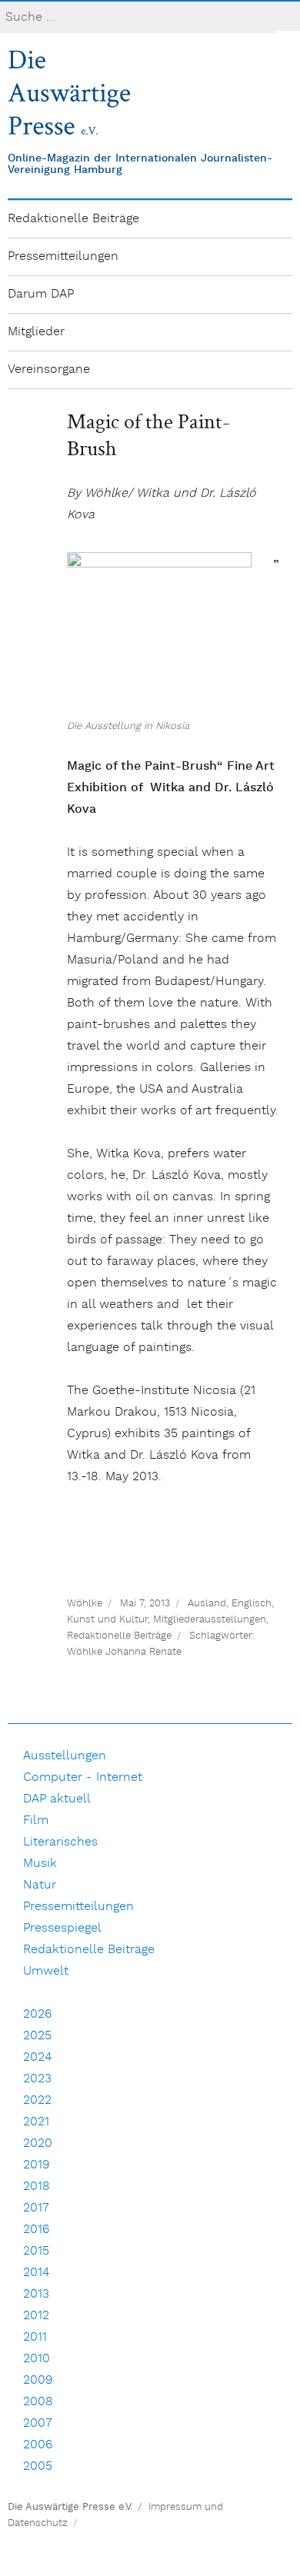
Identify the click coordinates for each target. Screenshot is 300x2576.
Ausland (207, 1604)
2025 (37, 2036)
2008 (38, 2402)
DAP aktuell (57, 1799)
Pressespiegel (62, 1928)
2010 (37, 2359)
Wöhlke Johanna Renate (124, 1652)
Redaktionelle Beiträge (73, 219)
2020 (38, 2143)
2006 (38, 2445)
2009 (38, 2380)
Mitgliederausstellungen (210, 1620)
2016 (36, 2230)
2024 (37, 2057)
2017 (36, 2208)
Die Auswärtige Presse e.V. (70, 2507)
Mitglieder (36, 332)
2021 (36, 2122)
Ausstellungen (65, 1756)
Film (36, 1821)
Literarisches (60, 1842)
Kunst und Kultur (107, 1620)
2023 (37, 2079)
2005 (38, 2466)
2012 (36, 2316)
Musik (40, 1864)
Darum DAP (41, 294)
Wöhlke (85, 1604)
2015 (36, 2251)
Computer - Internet (83, 1777)
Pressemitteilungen (63, 256)
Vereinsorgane (49, 369)
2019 (37, 2165)
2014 (36, 2273)
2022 (37, 2100)
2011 (35, 2337)
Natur (40, 1885)
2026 (37, 2014)
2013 (36, 2294)
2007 (38, 2423)
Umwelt (46, 1971)
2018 (37, 2187)
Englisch (252, 1604)
